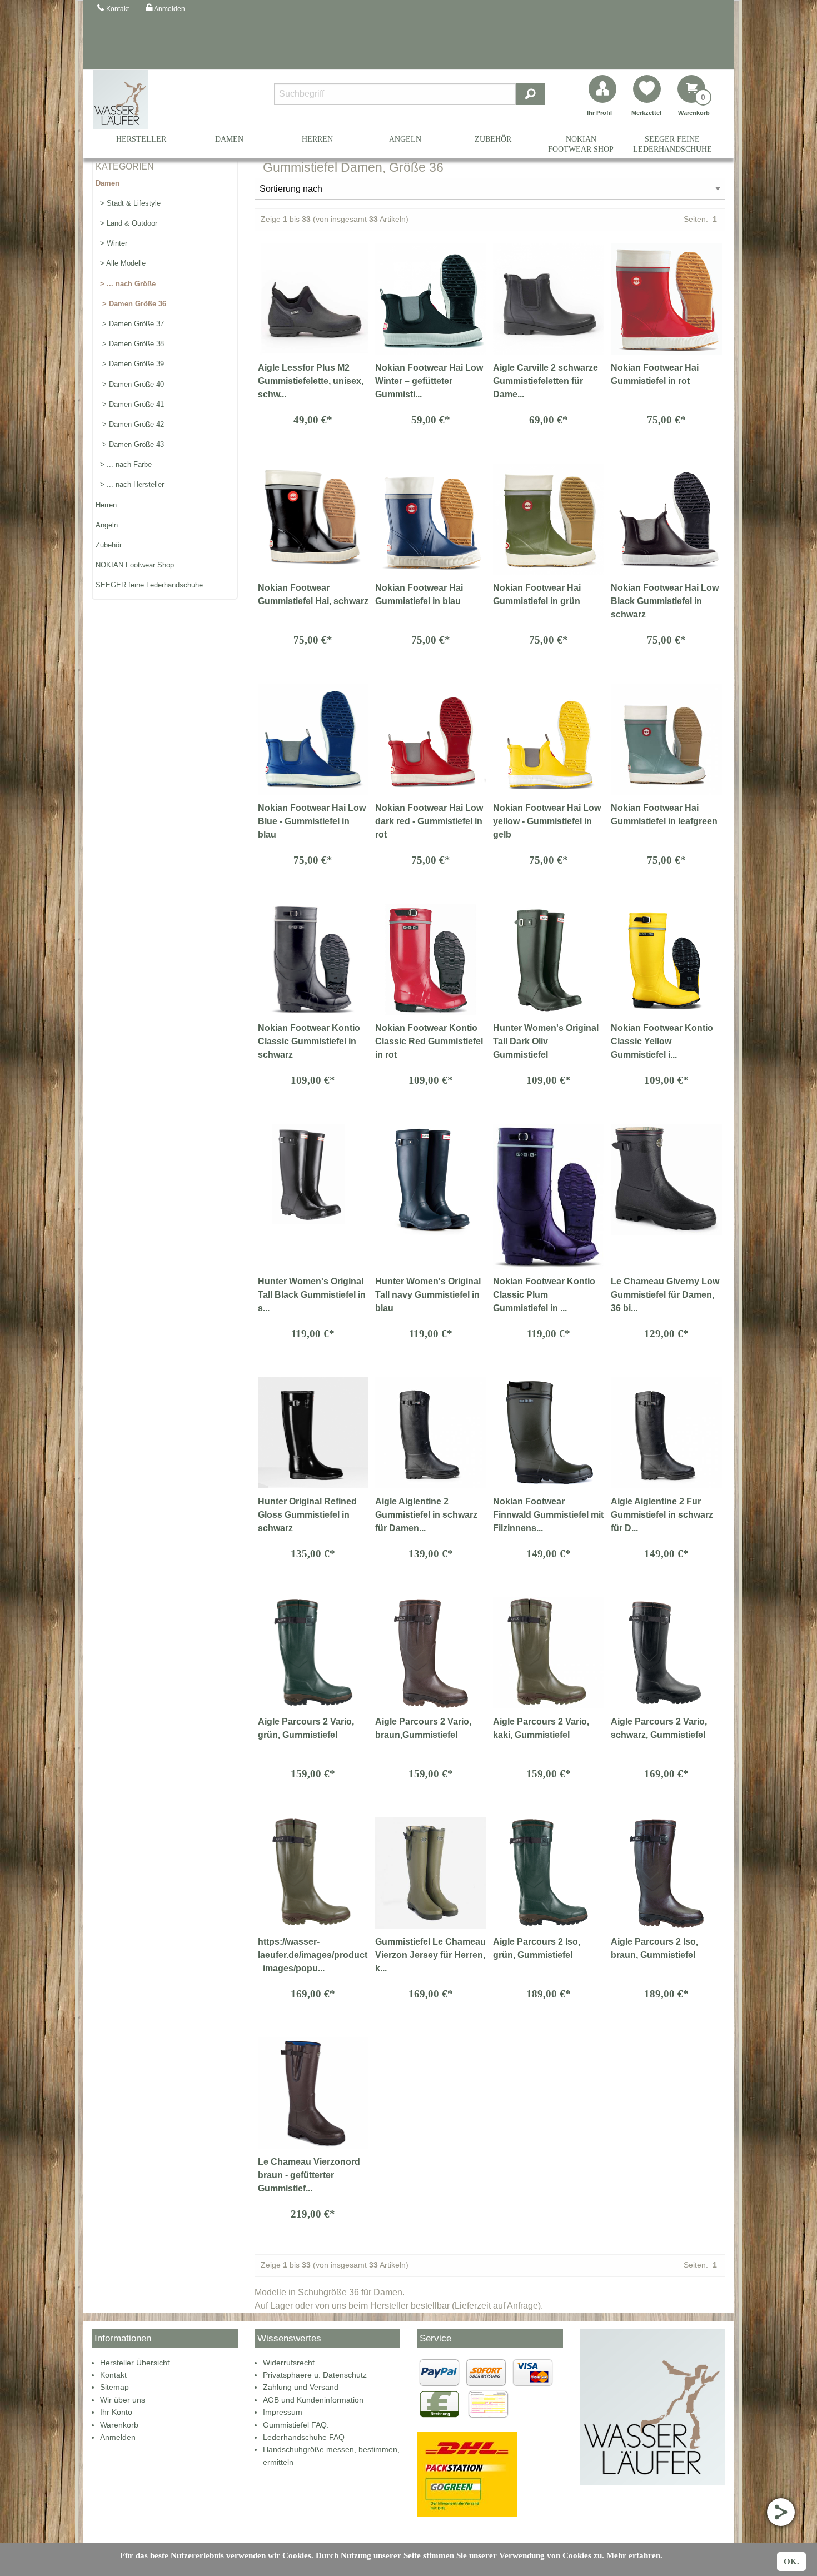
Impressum (283, 2412)
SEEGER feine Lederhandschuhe (672, 144)
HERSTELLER (141, 139)
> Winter (111, 243)
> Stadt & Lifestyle (128, 203)
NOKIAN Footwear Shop (581, 144)
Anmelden (118, 2437)
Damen (229, 139)
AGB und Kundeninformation (313, 2400)
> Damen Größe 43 (130, 444)
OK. (791, 2562)
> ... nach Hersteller (130, 484)
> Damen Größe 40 (130, 384)
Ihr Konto (116, 2412)
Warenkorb (119, 2425)
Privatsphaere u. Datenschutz (315, 2375)
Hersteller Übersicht (135, 2363)
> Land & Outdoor (126, 223)
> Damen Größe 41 (130, 404)
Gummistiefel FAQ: (296, 2425)
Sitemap (114, 2387)
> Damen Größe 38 (130, 344)
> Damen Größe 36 (131, 304)
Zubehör (493, 139)
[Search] (530, 94)
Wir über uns (123, 2400)
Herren (317, 139)
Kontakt (113, 2375)
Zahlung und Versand (301, 2387)
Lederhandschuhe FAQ (304, 2437)
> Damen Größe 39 (130, 364)
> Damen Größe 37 (130, 324)
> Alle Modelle (121, 263)
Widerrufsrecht (289, 2363)
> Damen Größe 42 (130, 424)
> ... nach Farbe (124, 464)
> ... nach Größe (126, 284)
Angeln (405, 139)
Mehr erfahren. (634, 2555)
